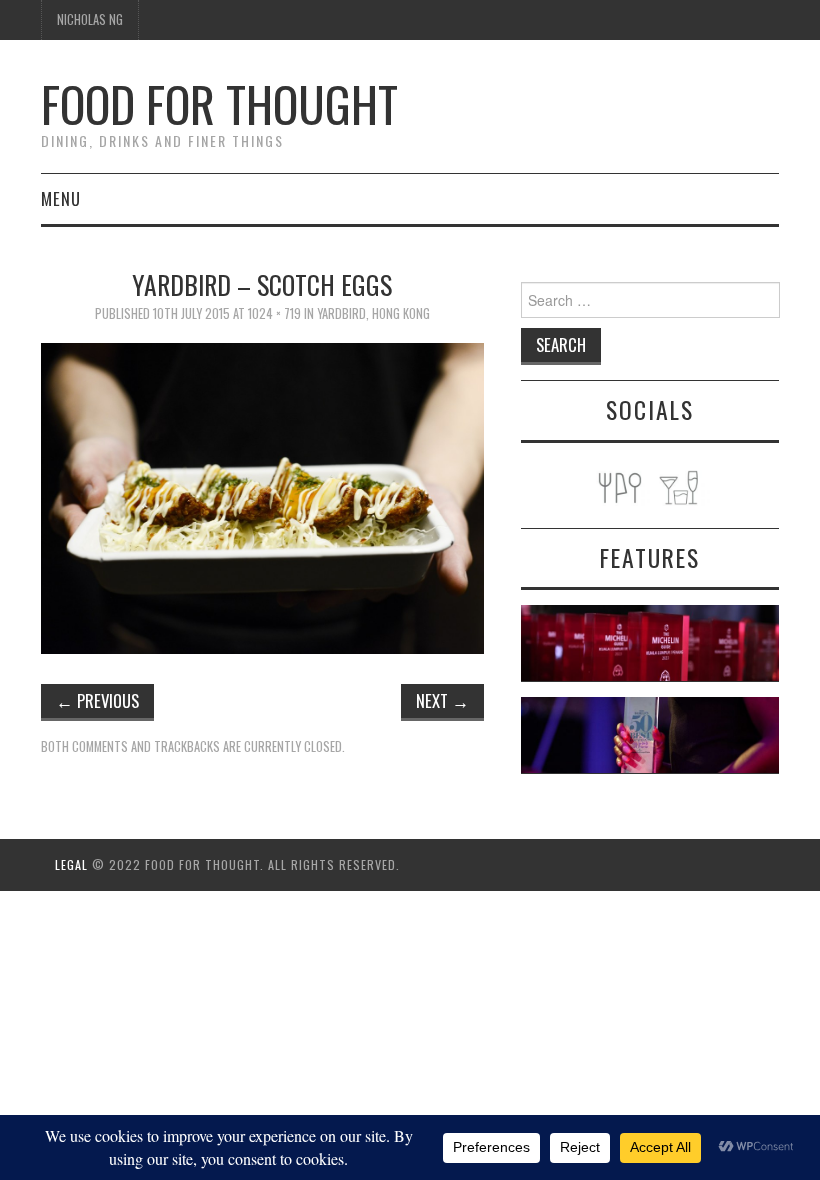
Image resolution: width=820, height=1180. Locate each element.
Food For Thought (219, 103)
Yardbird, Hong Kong (373, 313)
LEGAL (71, 864)
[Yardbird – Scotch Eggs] (262, 496)
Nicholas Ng (90, 19)
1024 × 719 (274, 313)
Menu (61, 198)
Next (442, 700)
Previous (97, 700)
